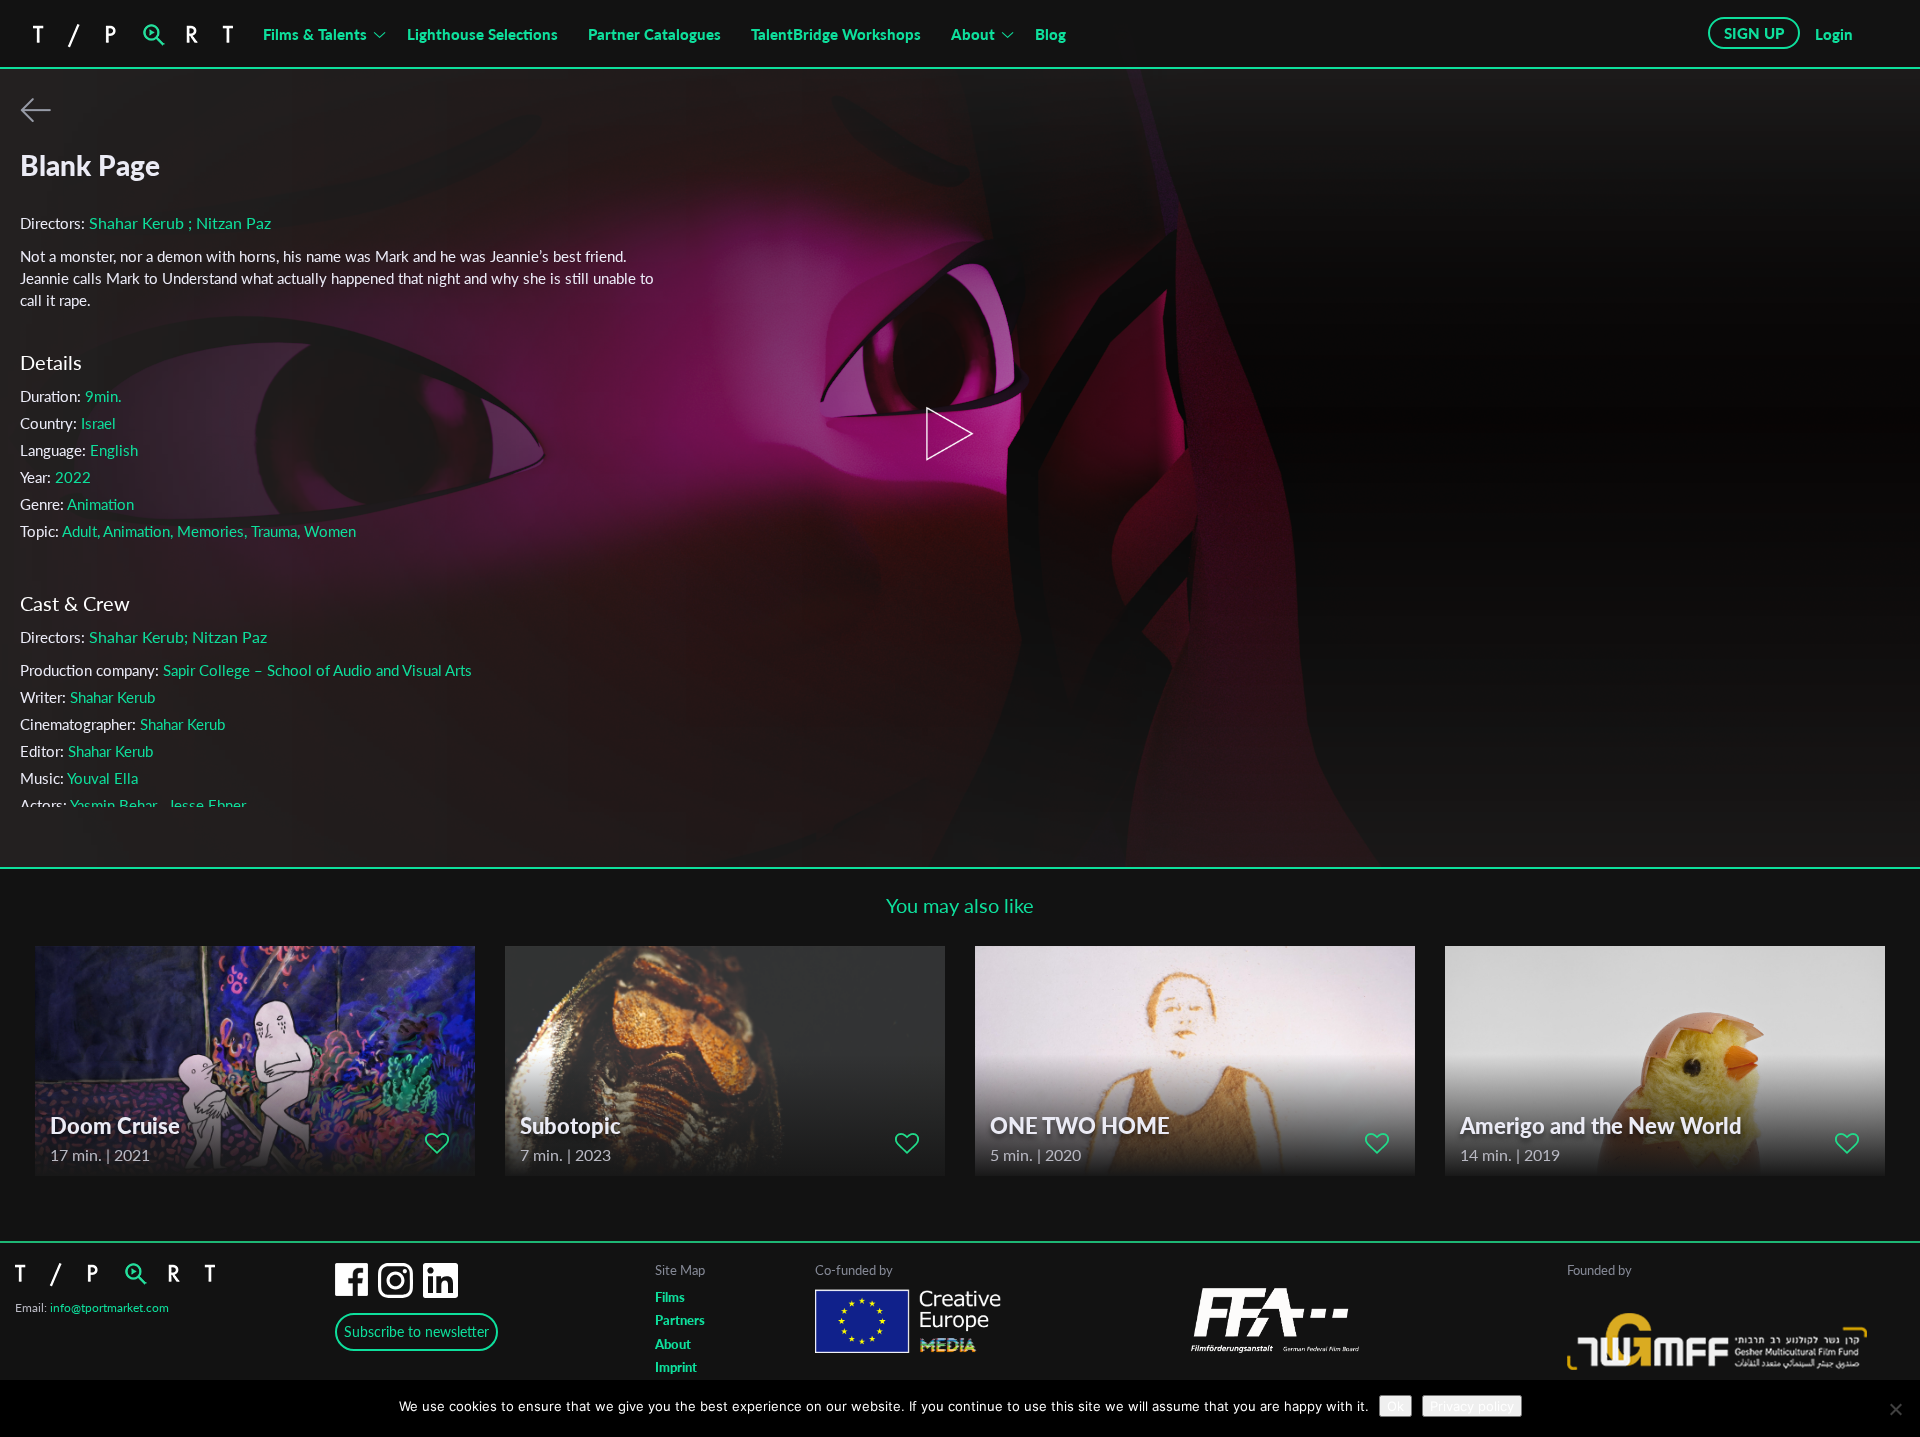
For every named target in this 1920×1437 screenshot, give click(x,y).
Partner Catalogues (654, 34)
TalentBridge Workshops (836, 34)
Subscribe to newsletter (416, 1331)
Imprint (676, 1367)
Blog (1050, 34)
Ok (1395, 1406)
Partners (680, 1320)
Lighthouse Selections (482, 34)
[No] (1895, 1409)
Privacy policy (1472, 1406)
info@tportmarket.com (109, 1307)
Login (1834, 34)
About (973, 34)
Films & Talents (315, 34)
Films (670, 1297)
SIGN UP (1754, 33)
